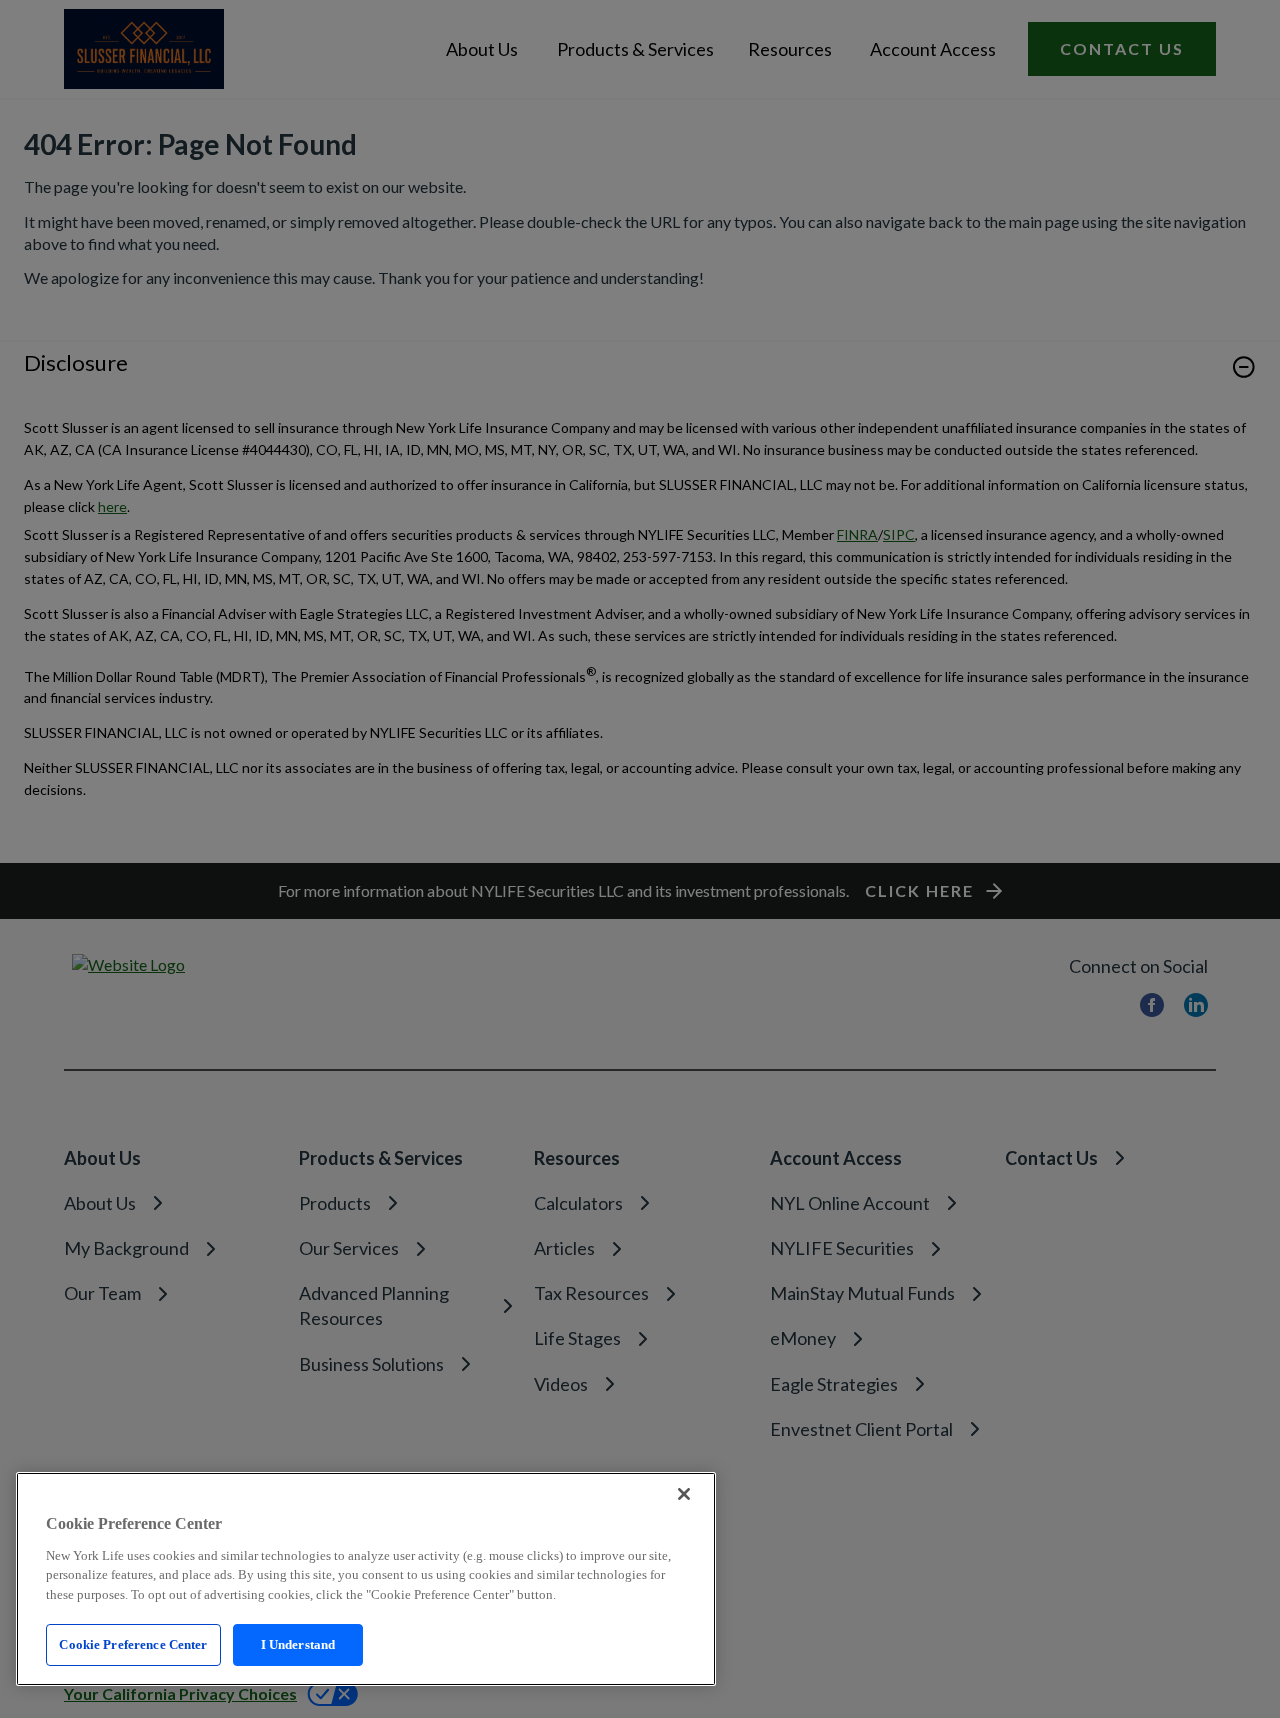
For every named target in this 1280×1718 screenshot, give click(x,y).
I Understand (298, 1644)
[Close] (684, 1494)
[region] (366, 1579)
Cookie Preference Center (133, 1644)
